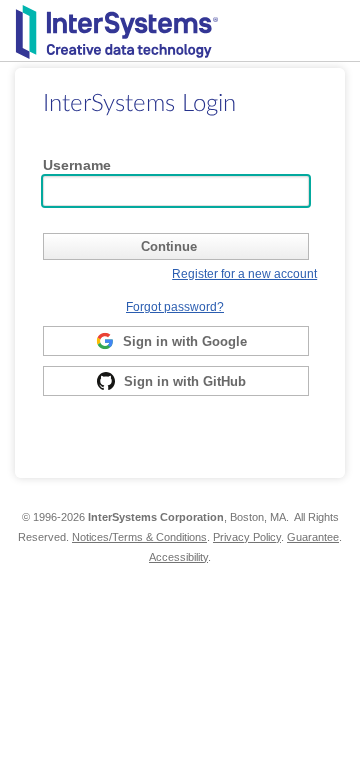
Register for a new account (244, 273)
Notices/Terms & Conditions (139, 537)
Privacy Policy (247, 537)
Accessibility (178, 557)
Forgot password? (175, 306)
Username (77, 165)
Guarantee (313, 537)
